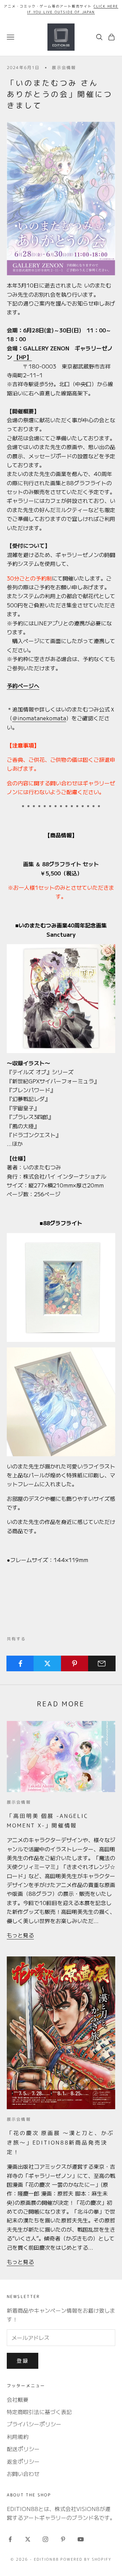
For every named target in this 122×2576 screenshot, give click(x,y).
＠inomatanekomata (39, 718)
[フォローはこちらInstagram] (45, 2539)
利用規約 (18, 2436)
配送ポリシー (23, 2449)
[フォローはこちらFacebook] (10, 2539)
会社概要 (18, 2399)
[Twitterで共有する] (47, 1663)
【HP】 (23, 357)
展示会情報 (64, 68)
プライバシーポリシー (34, 2424)
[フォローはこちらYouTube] (81, 2539)
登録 (23, 2360)
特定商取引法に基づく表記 (39, 2412)
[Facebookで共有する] (20, 1663)
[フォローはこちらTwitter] (28, 2539)
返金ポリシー (23, 2461)
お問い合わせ (23, 2474)
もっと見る (20, 1935)
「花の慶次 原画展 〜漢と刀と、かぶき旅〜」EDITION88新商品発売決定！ (60, 2142)
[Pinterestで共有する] (75, 1663)
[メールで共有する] (102, 1663)
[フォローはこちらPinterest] (63, 2539)
